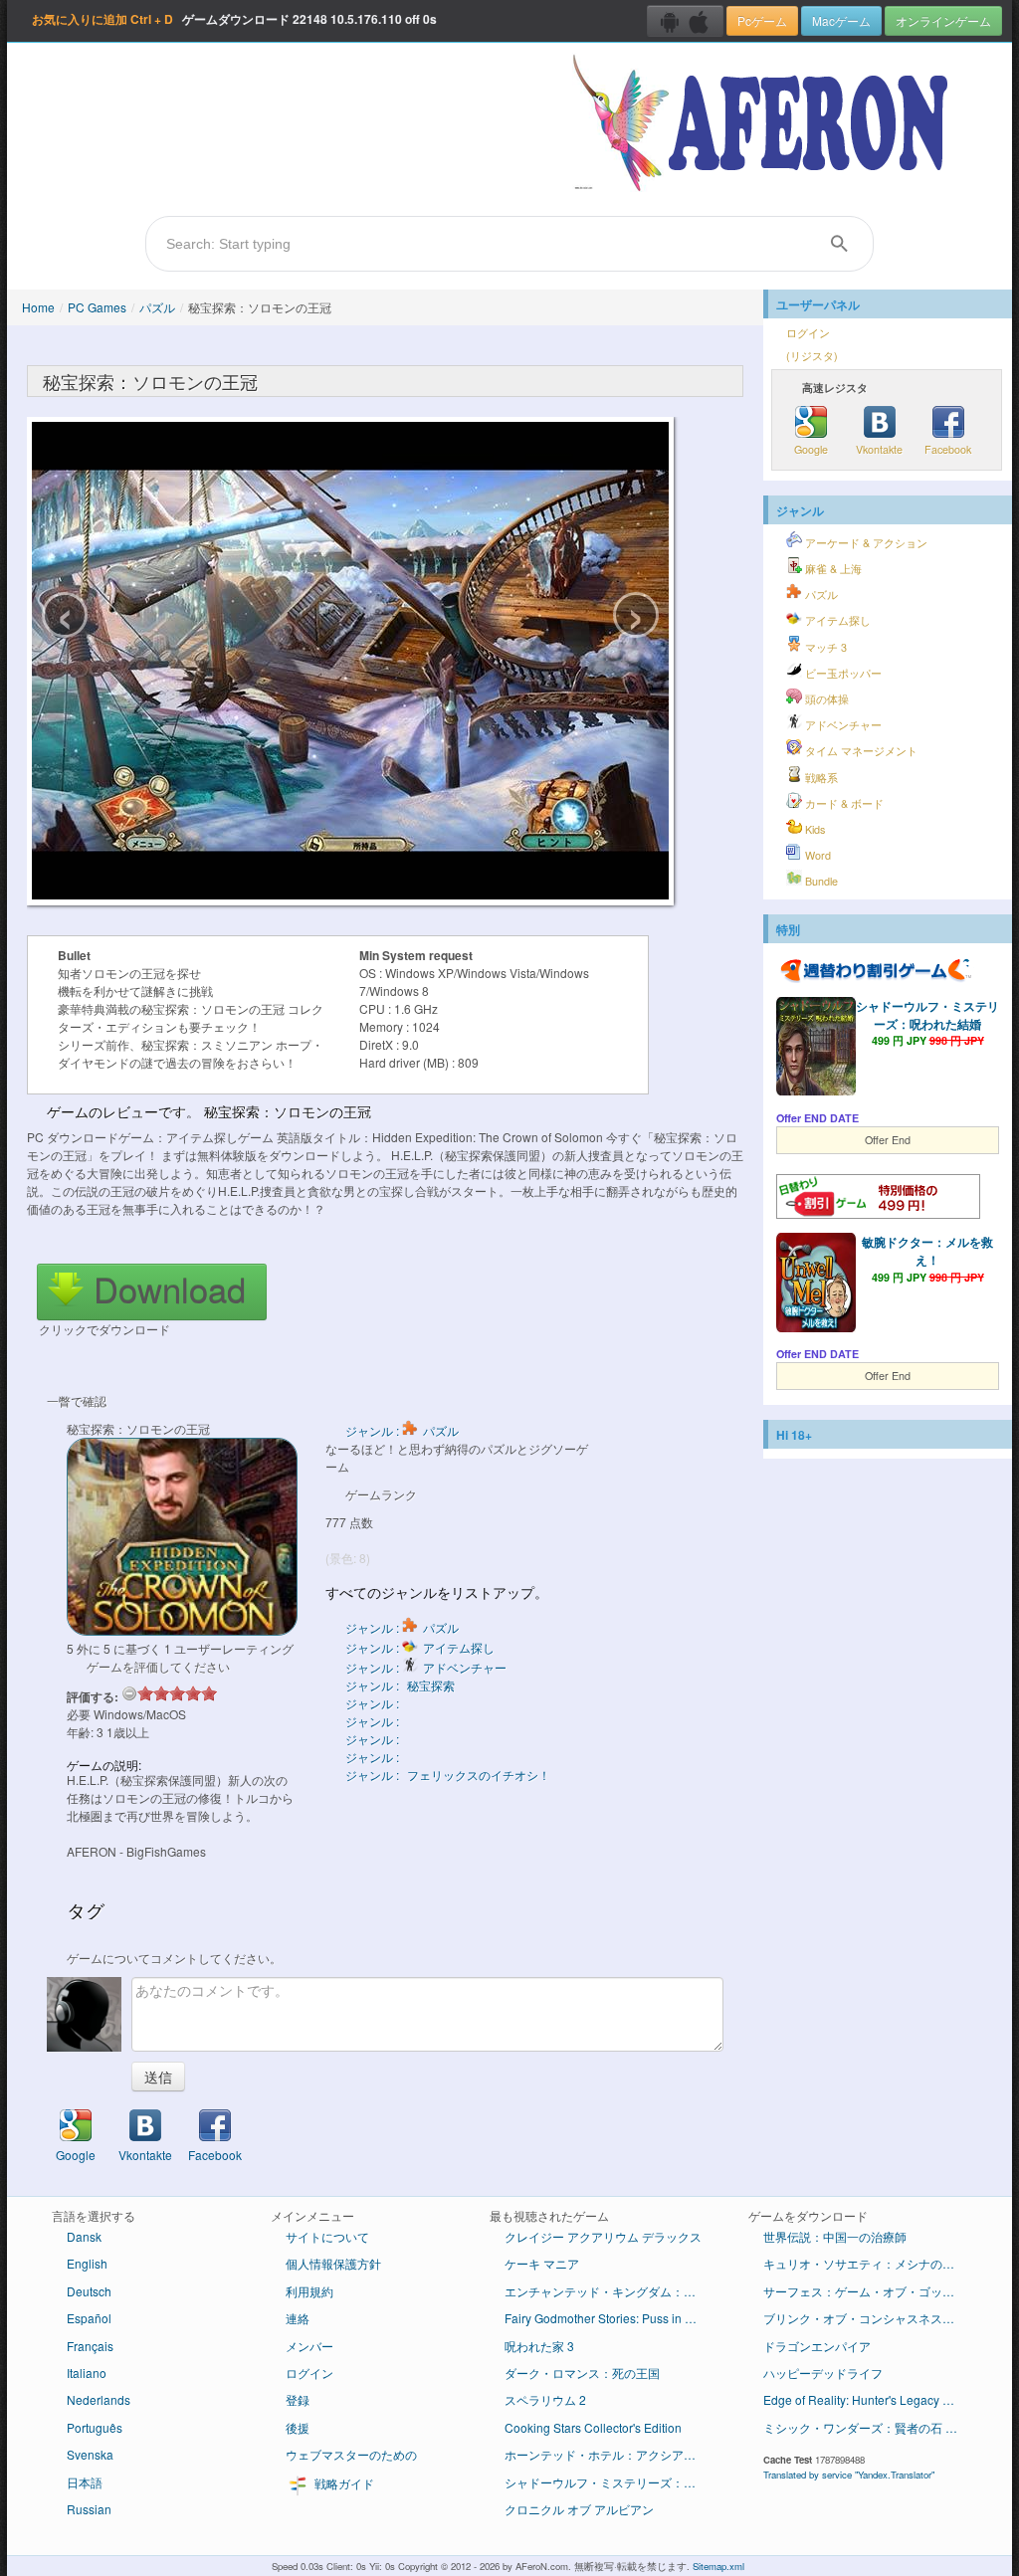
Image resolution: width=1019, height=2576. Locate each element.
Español (89, 2318)
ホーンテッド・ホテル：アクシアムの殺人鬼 (611, 2454)
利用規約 (309, 2291)
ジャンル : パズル (402, 1430)
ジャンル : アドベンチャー (426, 1667)
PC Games (97, 307)
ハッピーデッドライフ (823, 2373)
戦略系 (820, 778)
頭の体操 (825, 699)
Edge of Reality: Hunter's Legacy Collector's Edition (870, 2399)
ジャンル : (374, 1703)
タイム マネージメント (860, 751)
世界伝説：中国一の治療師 (835, 2236)
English (87, 2263)
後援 (298, 2427)
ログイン (808, 333)
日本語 (85, 2482)
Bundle (820, 881)
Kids (814, 829)
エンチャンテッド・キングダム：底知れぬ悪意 (611, 2291)
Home (38, 307)
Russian (89, 2509)
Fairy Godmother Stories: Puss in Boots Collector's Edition (611, 2318)
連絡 (298, 2318)
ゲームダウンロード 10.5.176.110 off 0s (234, 19)
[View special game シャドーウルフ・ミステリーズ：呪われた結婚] (816, 1049)
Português (95, 2427)
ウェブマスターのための (351, 2454)
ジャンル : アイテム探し (420, 1647)
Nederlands (99, 2399)
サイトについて (327, 2236)
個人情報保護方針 (333, 2263)
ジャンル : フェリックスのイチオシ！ (448, 1775)
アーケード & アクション (865, 543)
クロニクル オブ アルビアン (579, 2509)
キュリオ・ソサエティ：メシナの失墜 (865, 2263)
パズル (157, 307)
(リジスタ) (812, 356)
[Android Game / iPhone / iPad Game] (685, 21)
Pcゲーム (762, 20)
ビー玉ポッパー (842, 673)
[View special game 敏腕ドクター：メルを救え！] (816, 1285)
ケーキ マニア (542, 2263)
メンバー (309, 2346)
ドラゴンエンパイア (817, 2346)
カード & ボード (843, 803)
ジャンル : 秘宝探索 (400, 1685)
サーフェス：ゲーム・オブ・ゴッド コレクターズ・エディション (870, 2291)
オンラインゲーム (943, 20)
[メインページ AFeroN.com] (765, 124)
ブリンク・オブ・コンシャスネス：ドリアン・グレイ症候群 (870, 2318)
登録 (298, 2399)
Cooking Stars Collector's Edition (593, 2427)
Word (816, 855)
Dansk (84, 2236)
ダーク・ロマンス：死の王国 (582, 2373)
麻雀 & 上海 (832, 569)
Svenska (90, 2454)
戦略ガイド (343, 2483)
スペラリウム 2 (545, 2399)
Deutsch (89, 2291)
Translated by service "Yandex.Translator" (849, 2475)
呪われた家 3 (539, 2346)
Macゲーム (841, 20)
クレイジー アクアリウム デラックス (603, 2236)
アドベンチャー (842, 725)
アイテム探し (836, 620)
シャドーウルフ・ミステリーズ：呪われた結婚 (927, 1015)
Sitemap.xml (718, 2566)
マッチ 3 (824, 647)
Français (90, 2346)
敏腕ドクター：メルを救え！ (927, 1251)
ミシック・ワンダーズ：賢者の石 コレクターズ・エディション (870, 2427)
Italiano (87, 2373)
